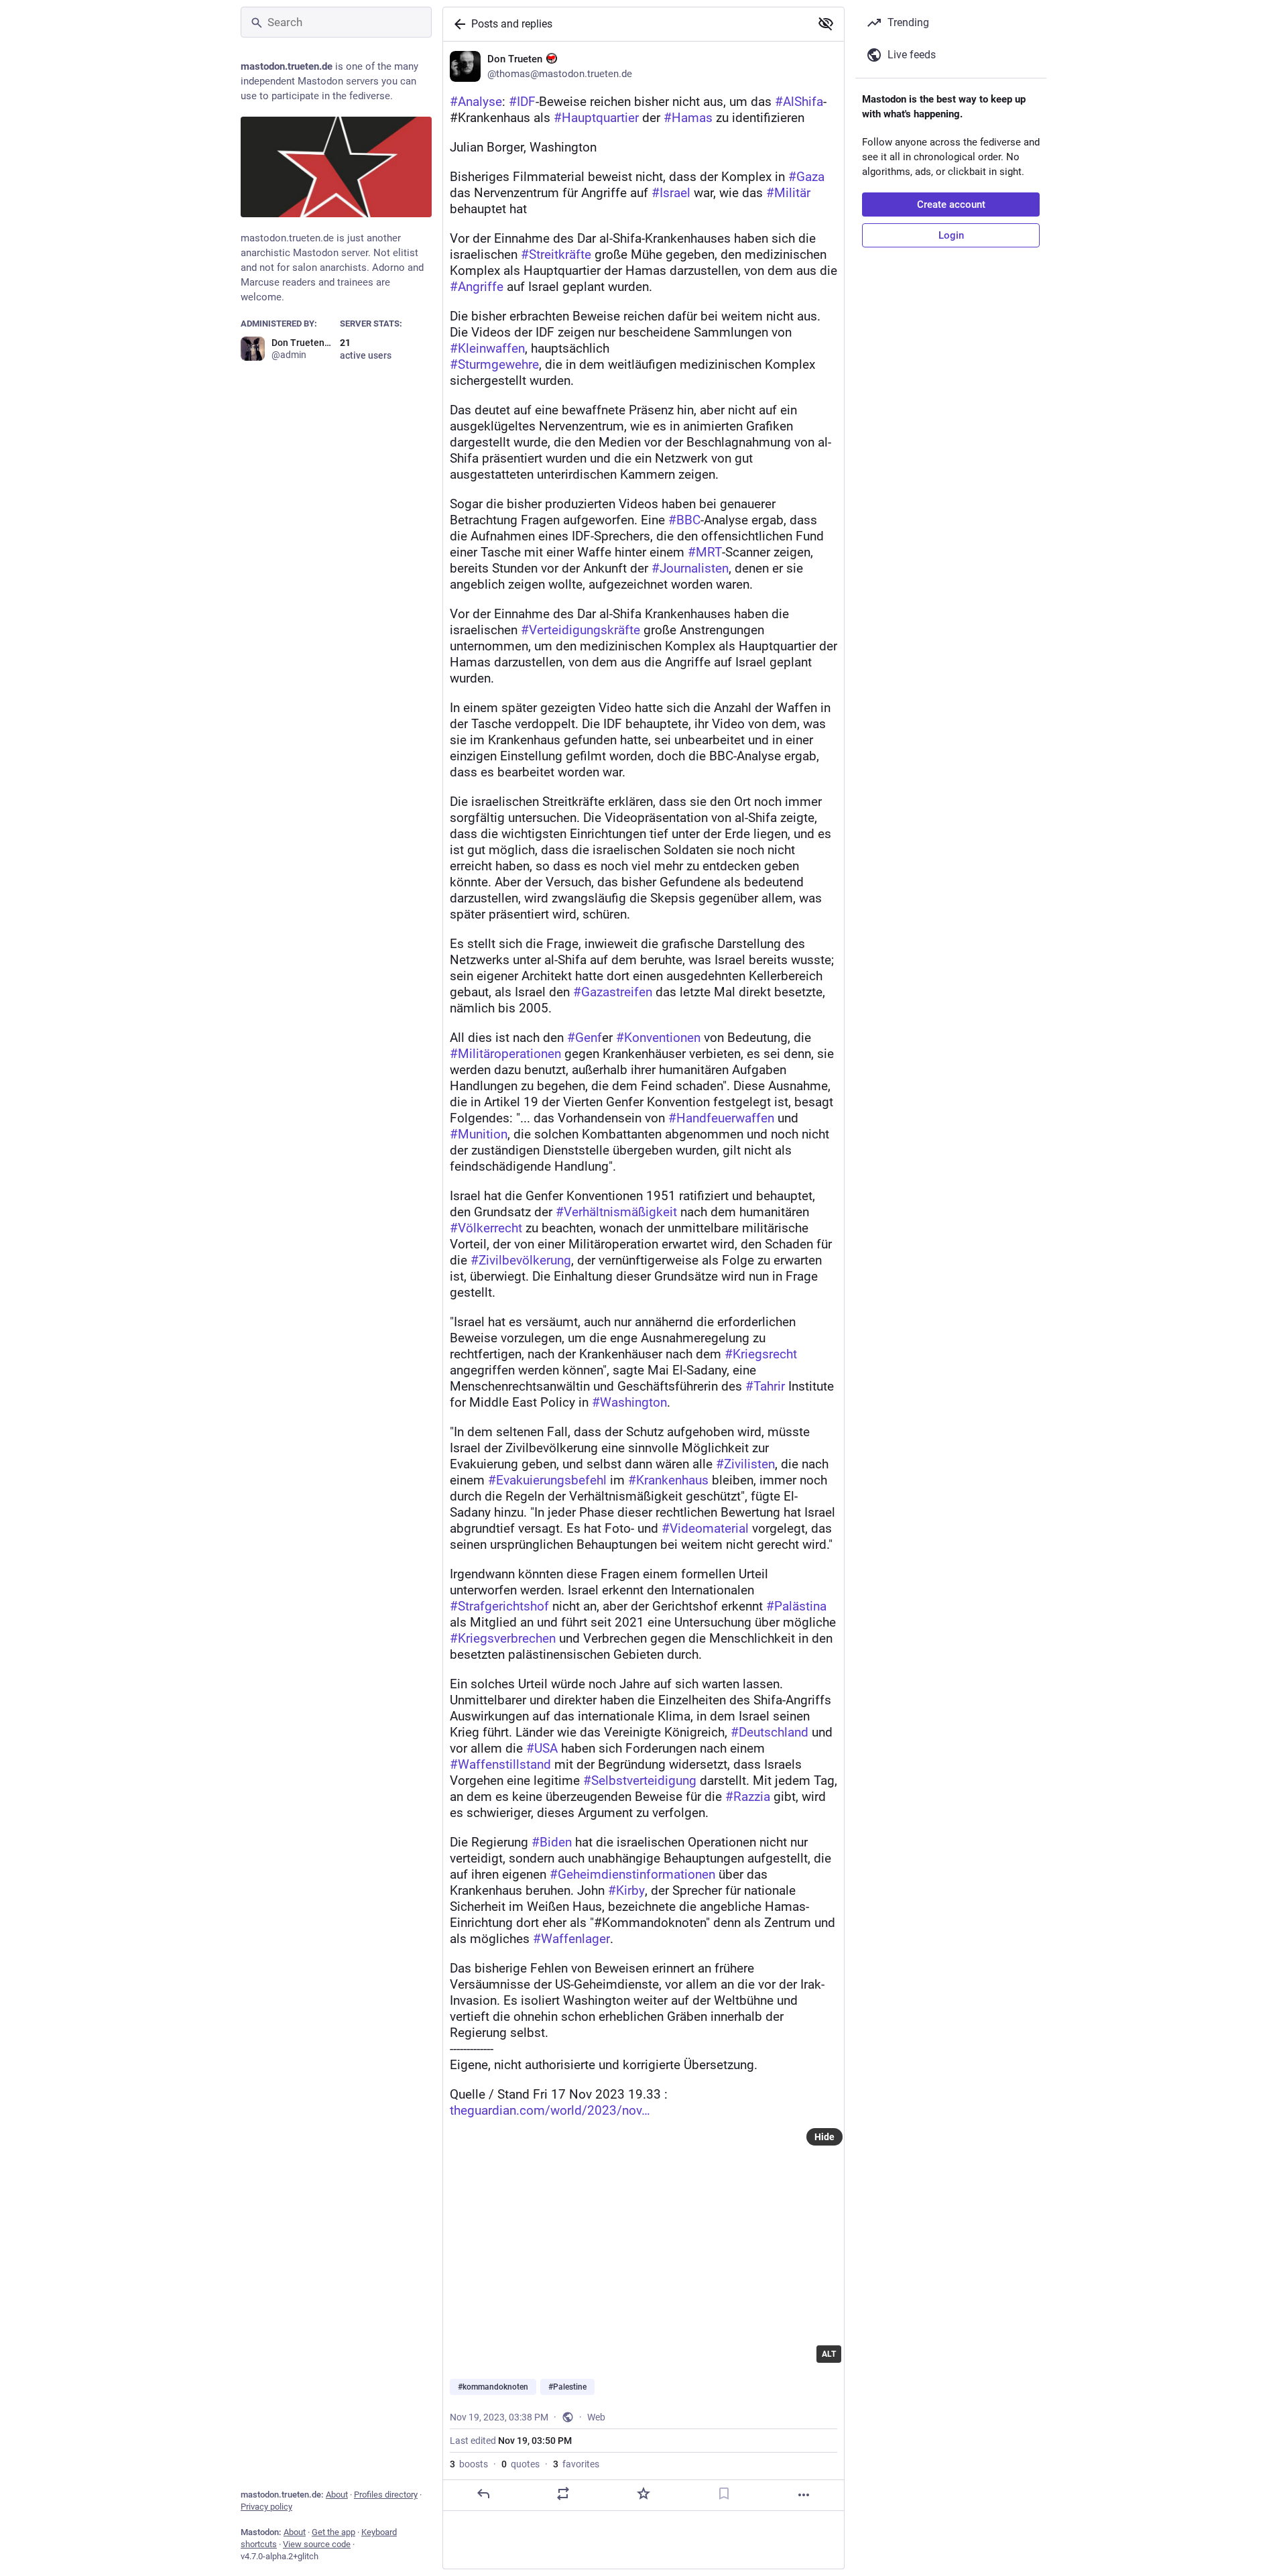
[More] (804, 2495)
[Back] (457, 24)
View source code (317, 2544)
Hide (824, 2137)
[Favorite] (643, 2494)
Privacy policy (266, 2507)
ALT (829, 2354)
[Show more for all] (826, 23)
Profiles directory (386, 2495)
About (337, 2495)
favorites (576, 2464)
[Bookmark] (724, 2494)
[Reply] (483, 2494)
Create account (951, 204)
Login (951, 235)
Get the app (333, 2532)
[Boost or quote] (563, 2494)
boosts (469, 2464)
